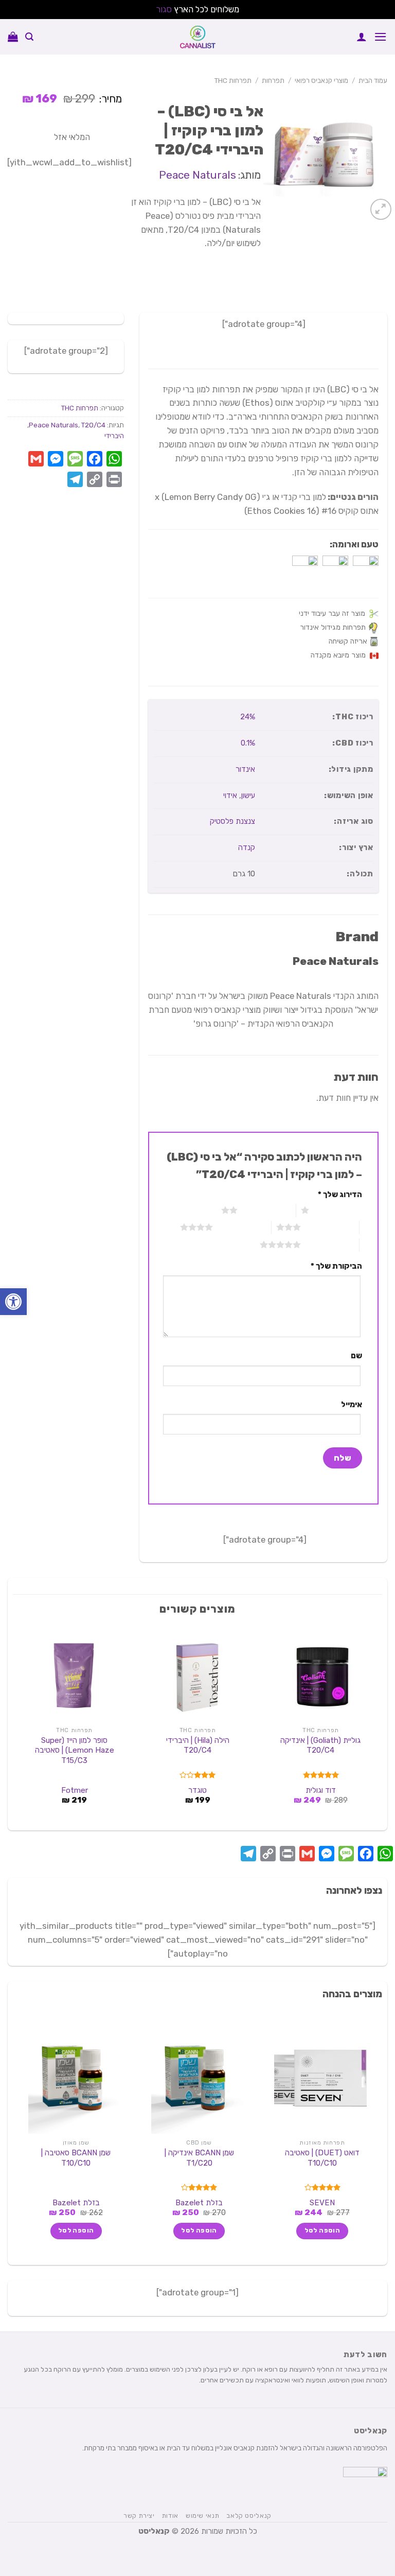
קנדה (247, 848)
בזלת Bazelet (199, 2203)
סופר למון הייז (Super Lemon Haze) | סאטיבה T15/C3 (75, 1750)
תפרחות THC (233, 80)
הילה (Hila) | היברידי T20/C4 (198, 1745)
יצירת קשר (139, 2516)
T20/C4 (93, 425)
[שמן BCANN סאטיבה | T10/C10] (75, 2078)
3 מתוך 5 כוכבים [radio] (330, 1227)
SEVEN (322, 2203)
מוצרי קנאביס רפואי (321, 80)
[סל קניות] (13, 37)
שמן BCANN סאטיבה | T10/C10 (76, 2158)
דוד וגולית (321, 1790)
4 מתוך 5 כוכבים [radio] (242, 1227)
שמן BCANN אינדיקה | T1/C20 (199, 2158)
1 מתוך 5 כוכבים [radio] (338, 1210)
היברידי (114, 436)
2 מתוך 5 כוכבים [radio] (267, 1210)
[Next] (19, 1726)
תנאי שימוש (202, 2516)
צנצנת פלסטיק (232, 821)
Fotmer (75, 1790)
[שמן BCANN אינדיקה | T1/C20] (197, 2078)
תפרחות (273, 80)
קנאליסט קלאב (249, 2516)
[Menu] (381, 37)
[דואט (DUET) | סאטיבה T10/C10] (320, 2078)
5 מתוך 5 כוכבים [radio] (330, 1244)
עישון (248, 796)
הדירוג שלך (340, 1195)
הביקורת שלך (336, 1266)
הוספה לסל (322, 2231)
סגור (164, 9)
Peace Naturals (197, 175)
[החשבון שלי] (362, 37)
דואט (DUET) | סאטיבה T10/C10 (322, 2158)
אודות (170, 2516)
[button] (13, 1302)
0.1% (248, 743)
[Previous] (376, 1726)
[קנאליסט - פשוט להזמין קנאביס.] (197, 37)
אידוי (230, 796)
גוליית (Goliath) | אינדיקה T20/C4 (320, 1745)
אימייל (352, 1405)
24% (248, 717)
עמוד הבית (373, 80)
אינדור (245, 769)
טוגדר (197, 1790)
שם (356, 1356)
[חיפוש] (29, 37)
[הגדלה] (381, 209)
